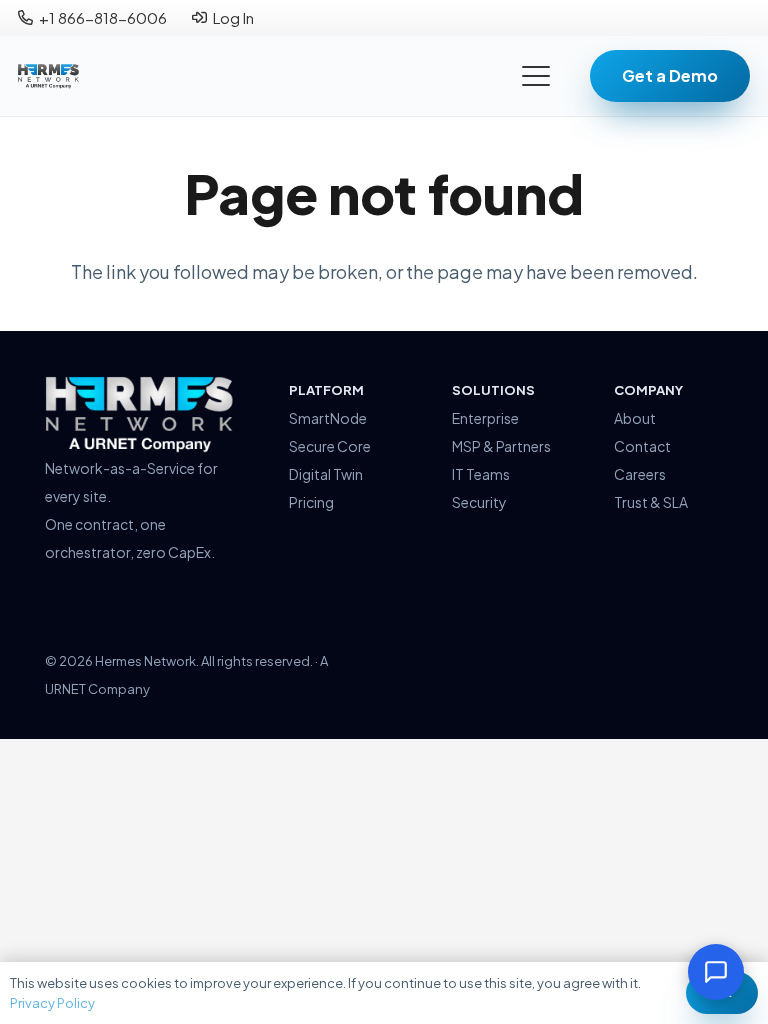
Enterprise (485, 418)
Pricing (311, 502)
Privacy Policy (52, 1003)
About (635, 418)
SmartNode (328, 418)
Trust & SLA (651, 502)
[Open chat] (716, 972)
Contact (642, 446)
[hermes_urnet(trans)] (140, 415)
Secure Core (330, 446)
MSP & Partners (501, 446)
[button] (536, 76)
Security (479, 502)
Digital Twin (326, 474)
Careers (640, 474)
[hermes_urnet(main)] (48, 76)
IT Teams (481, 474)
